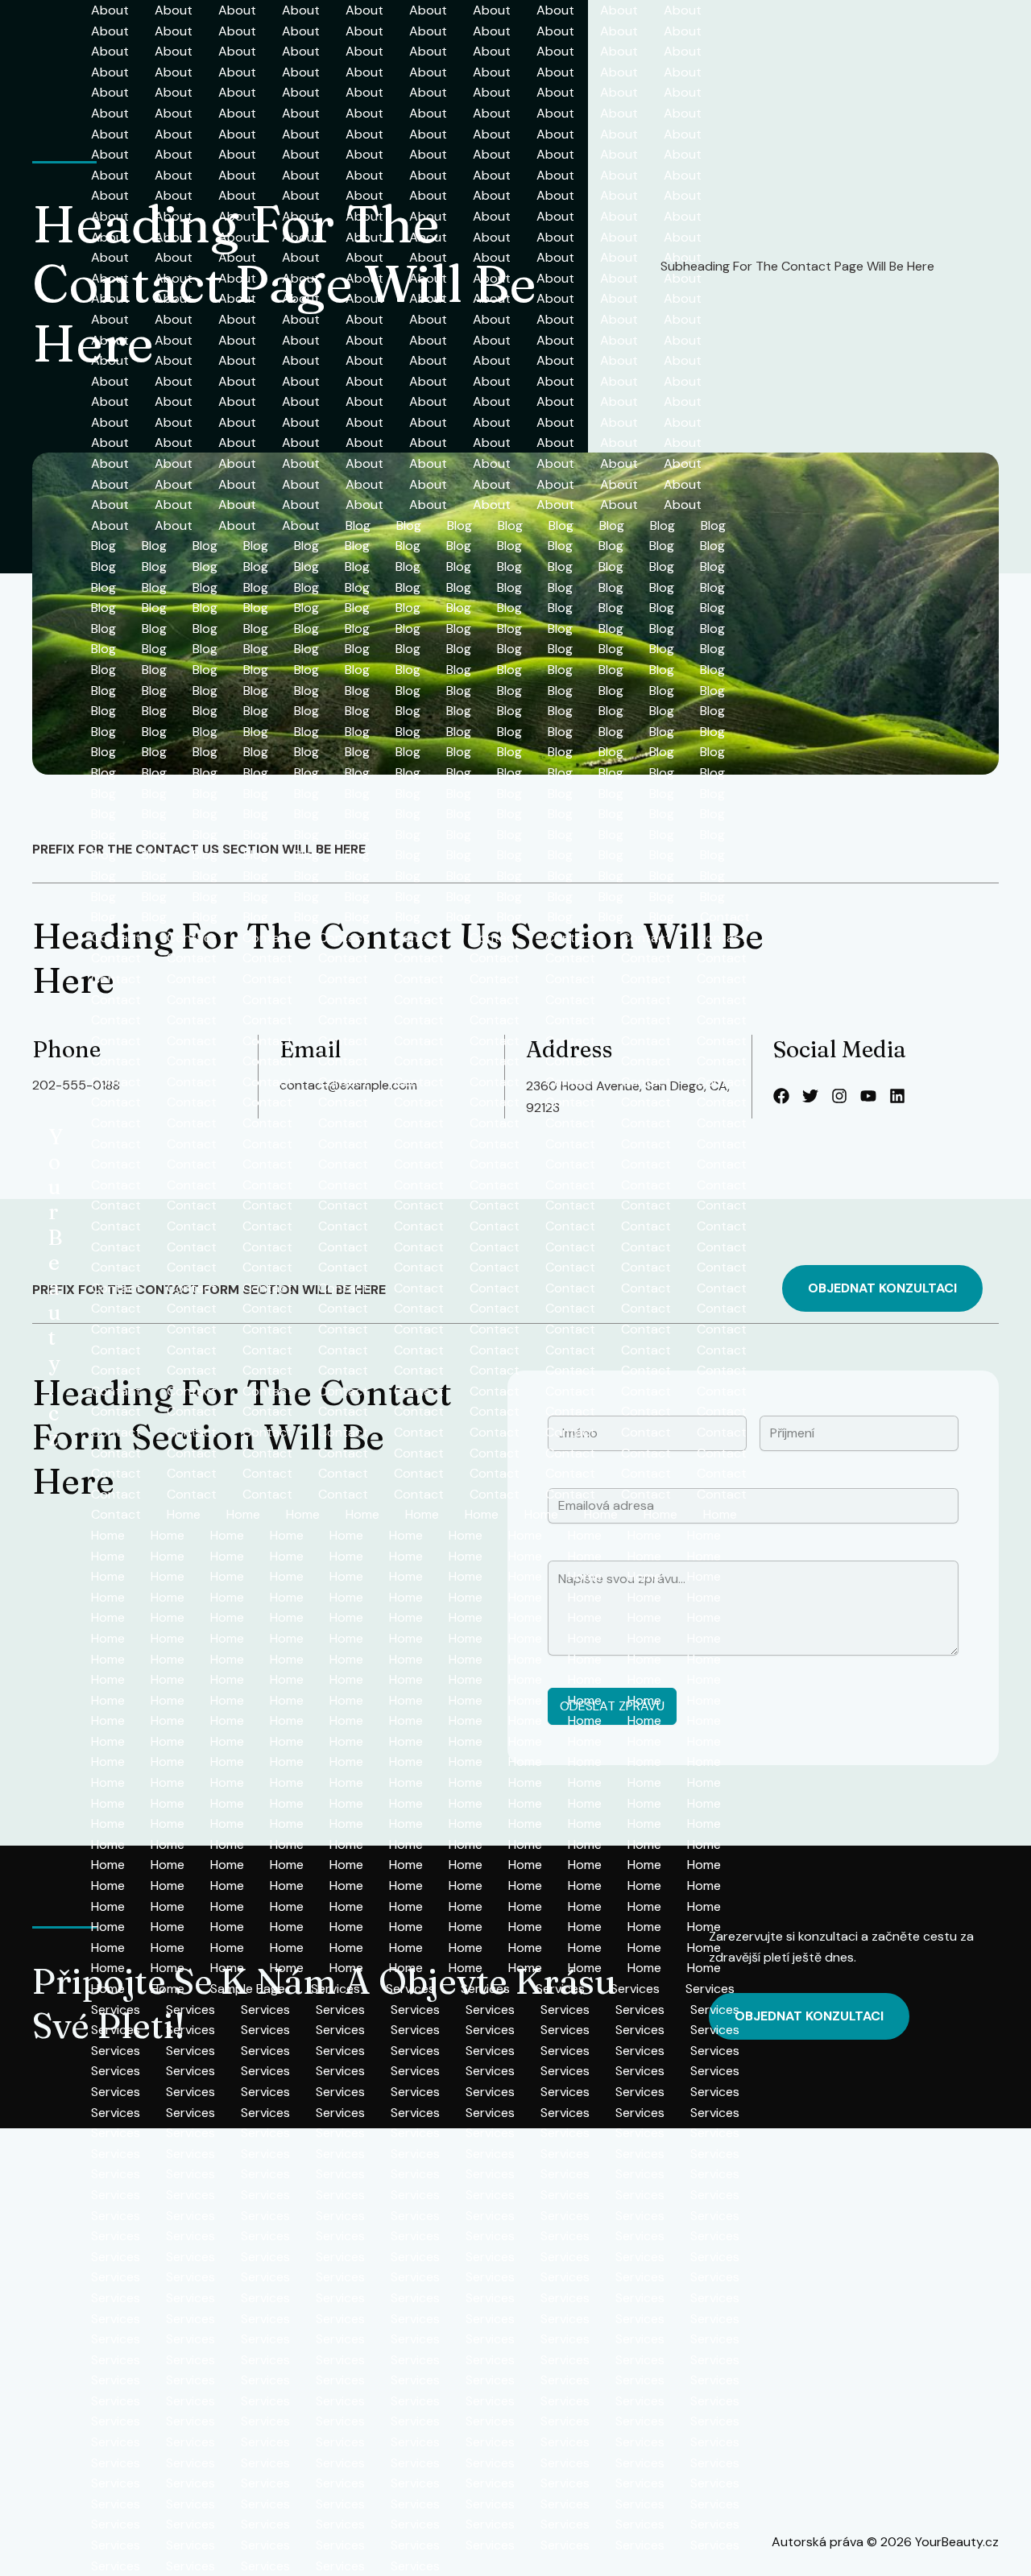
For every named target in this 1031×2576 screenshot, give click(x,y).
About (110, 10)
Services (335, 1989)
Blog (358, 525)
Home (184, 1514)
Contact (725, 917)
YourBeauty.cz (56, 1288)
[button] (882, 1288)
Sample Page (248, 1989)
